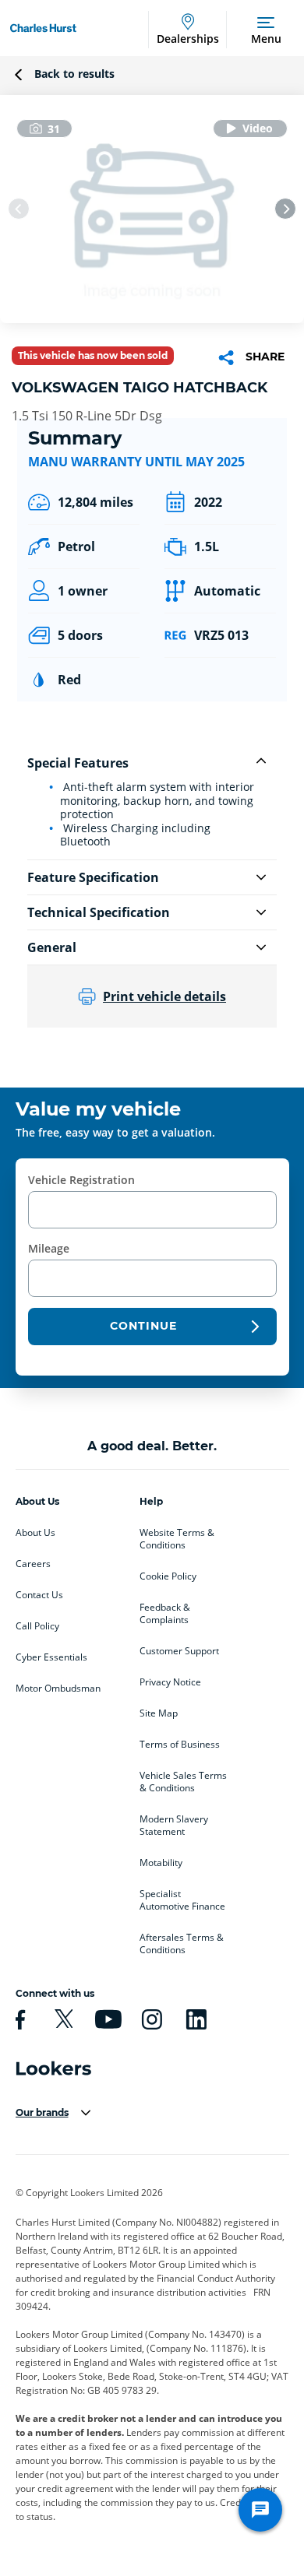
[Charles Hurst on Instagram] (150, 2019)
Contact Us (39, 1595)
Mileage (49, 1248)
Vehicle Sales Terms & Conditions (183, 1782)
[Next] (285, 209)
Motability (161, 1863)
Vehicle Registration (81, 1180)
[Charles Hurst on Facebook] (18, 2019)
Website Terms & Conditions (177, 1539)
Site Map (159, 1713)
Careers (33, 1564)
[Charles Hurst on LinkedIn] (194, 2019)
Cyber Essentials (51, 1657)
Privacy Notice (170, 1682)
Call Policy (37, 1626)
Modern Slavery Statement (174, 1826)
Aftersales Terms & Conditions (182, 1944)
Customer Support (179, 1651)
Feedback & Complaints (165, 1614)
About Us (35, 1533)
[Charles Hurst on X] (62, 2019)
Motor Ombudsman (58, 1689)
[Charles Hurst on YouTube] (106, 2019)
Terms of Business (180, 1745)
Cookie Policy (168, 1576)
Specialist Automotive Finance (182, 1900)
